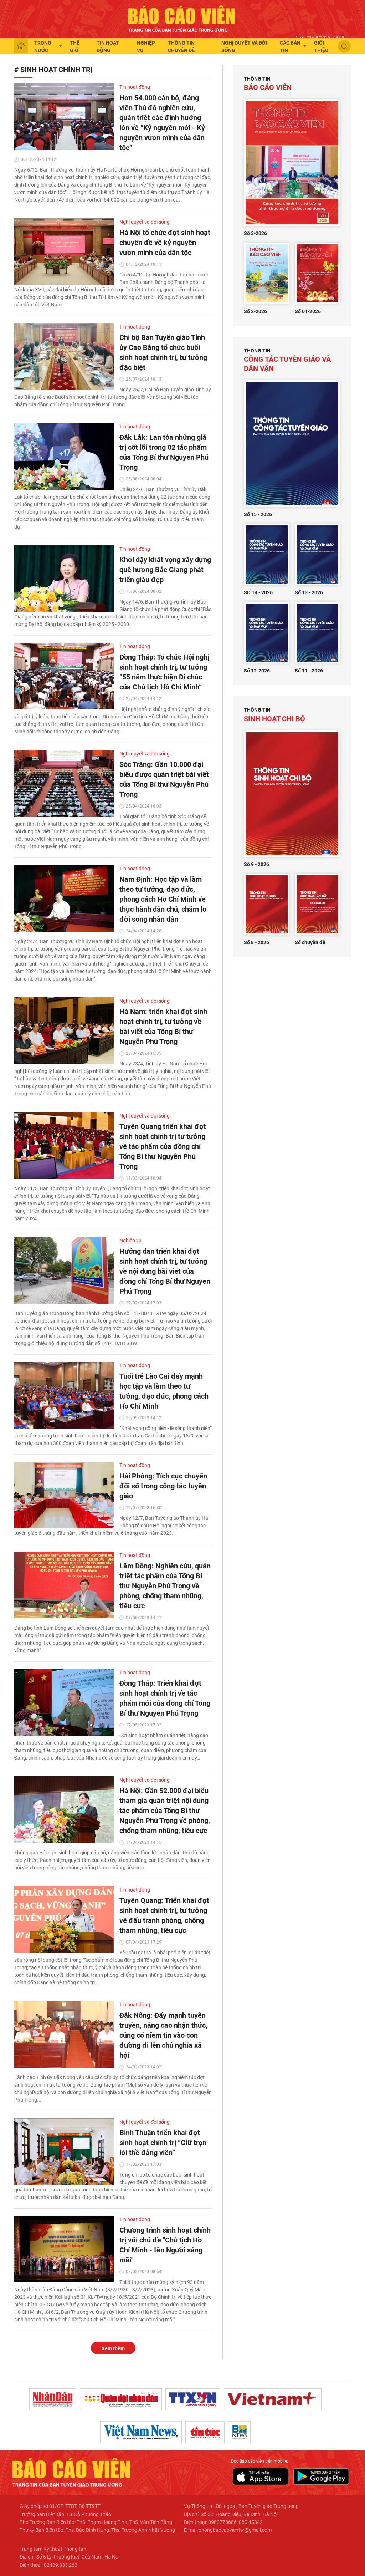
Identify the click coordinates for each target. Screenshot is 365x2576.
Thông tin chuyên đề (181, 47)
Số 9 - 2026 (256, 864)
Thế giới (75, 47)
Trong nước (43, 47)
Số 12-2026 (257, 671)
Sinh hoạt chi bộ (274, 715)
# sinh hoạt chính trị (53, 70)
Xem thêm (113, 2348)
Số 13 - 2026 (309, 592)
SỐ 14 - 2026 (258, 592)
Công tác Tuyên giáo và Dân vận (287, 360)
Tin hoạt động (108, 47)
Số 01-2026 (308, 311)
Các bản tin (290, 47)
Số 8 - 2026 (256, 942)
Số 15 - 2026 (258, 514)
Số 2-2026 (255, 311)
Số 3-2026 (255, 233)
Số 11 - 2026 (309, 671)
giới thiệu (321, 47)
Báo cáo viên (268, 84)
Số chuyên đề (310, 942)
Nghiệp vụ (146, 47)
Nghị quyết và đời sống (244, 47)
